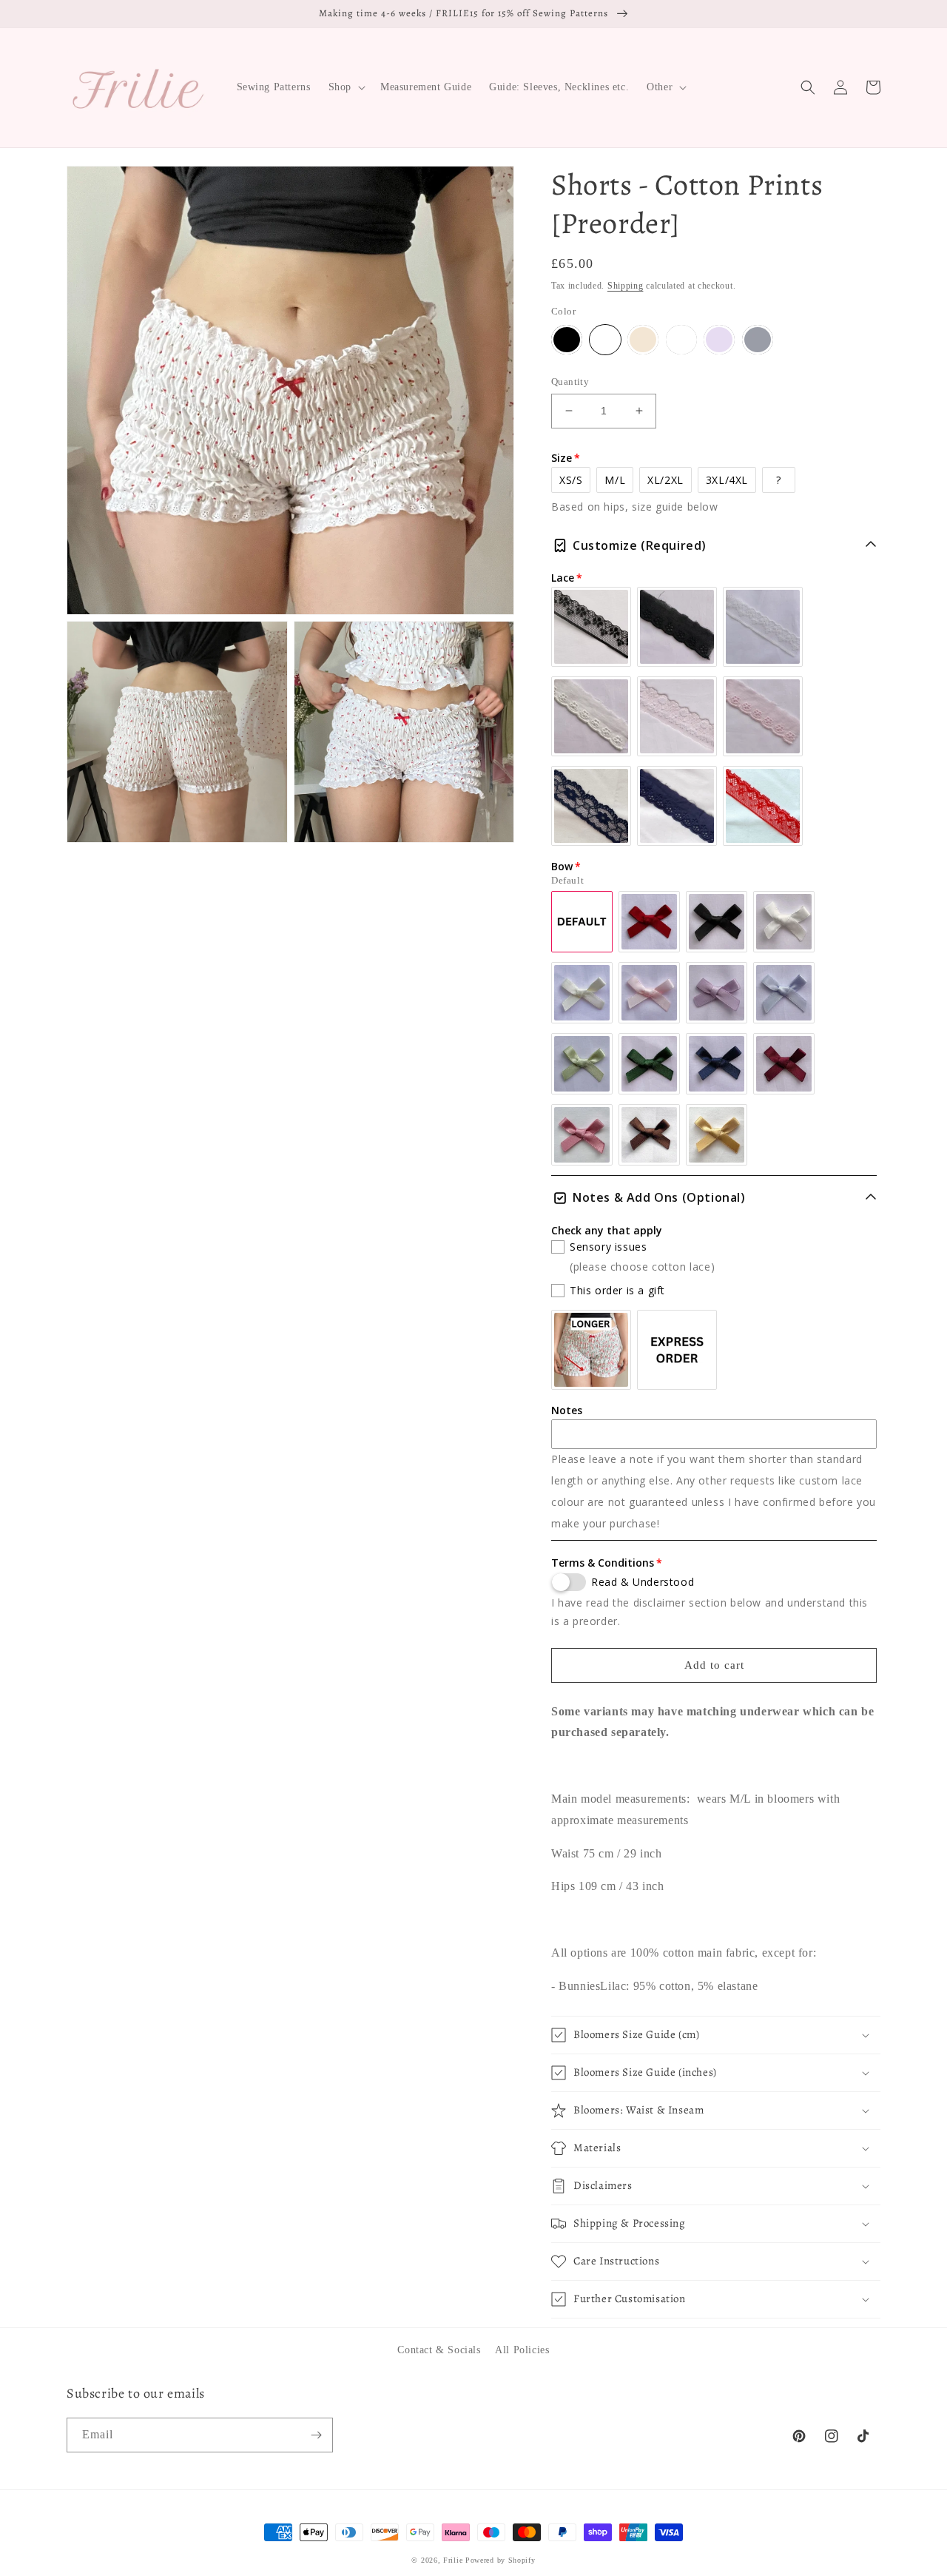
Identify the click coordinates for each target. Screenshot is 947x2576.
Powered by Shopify (501, 2560)
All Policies (522, 2350)
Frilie (453, 2560)
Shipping (626, 286)
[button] (346, 87)
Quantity (570, 381)
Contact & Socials (439, 2350)
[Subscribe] (316, 2435)
